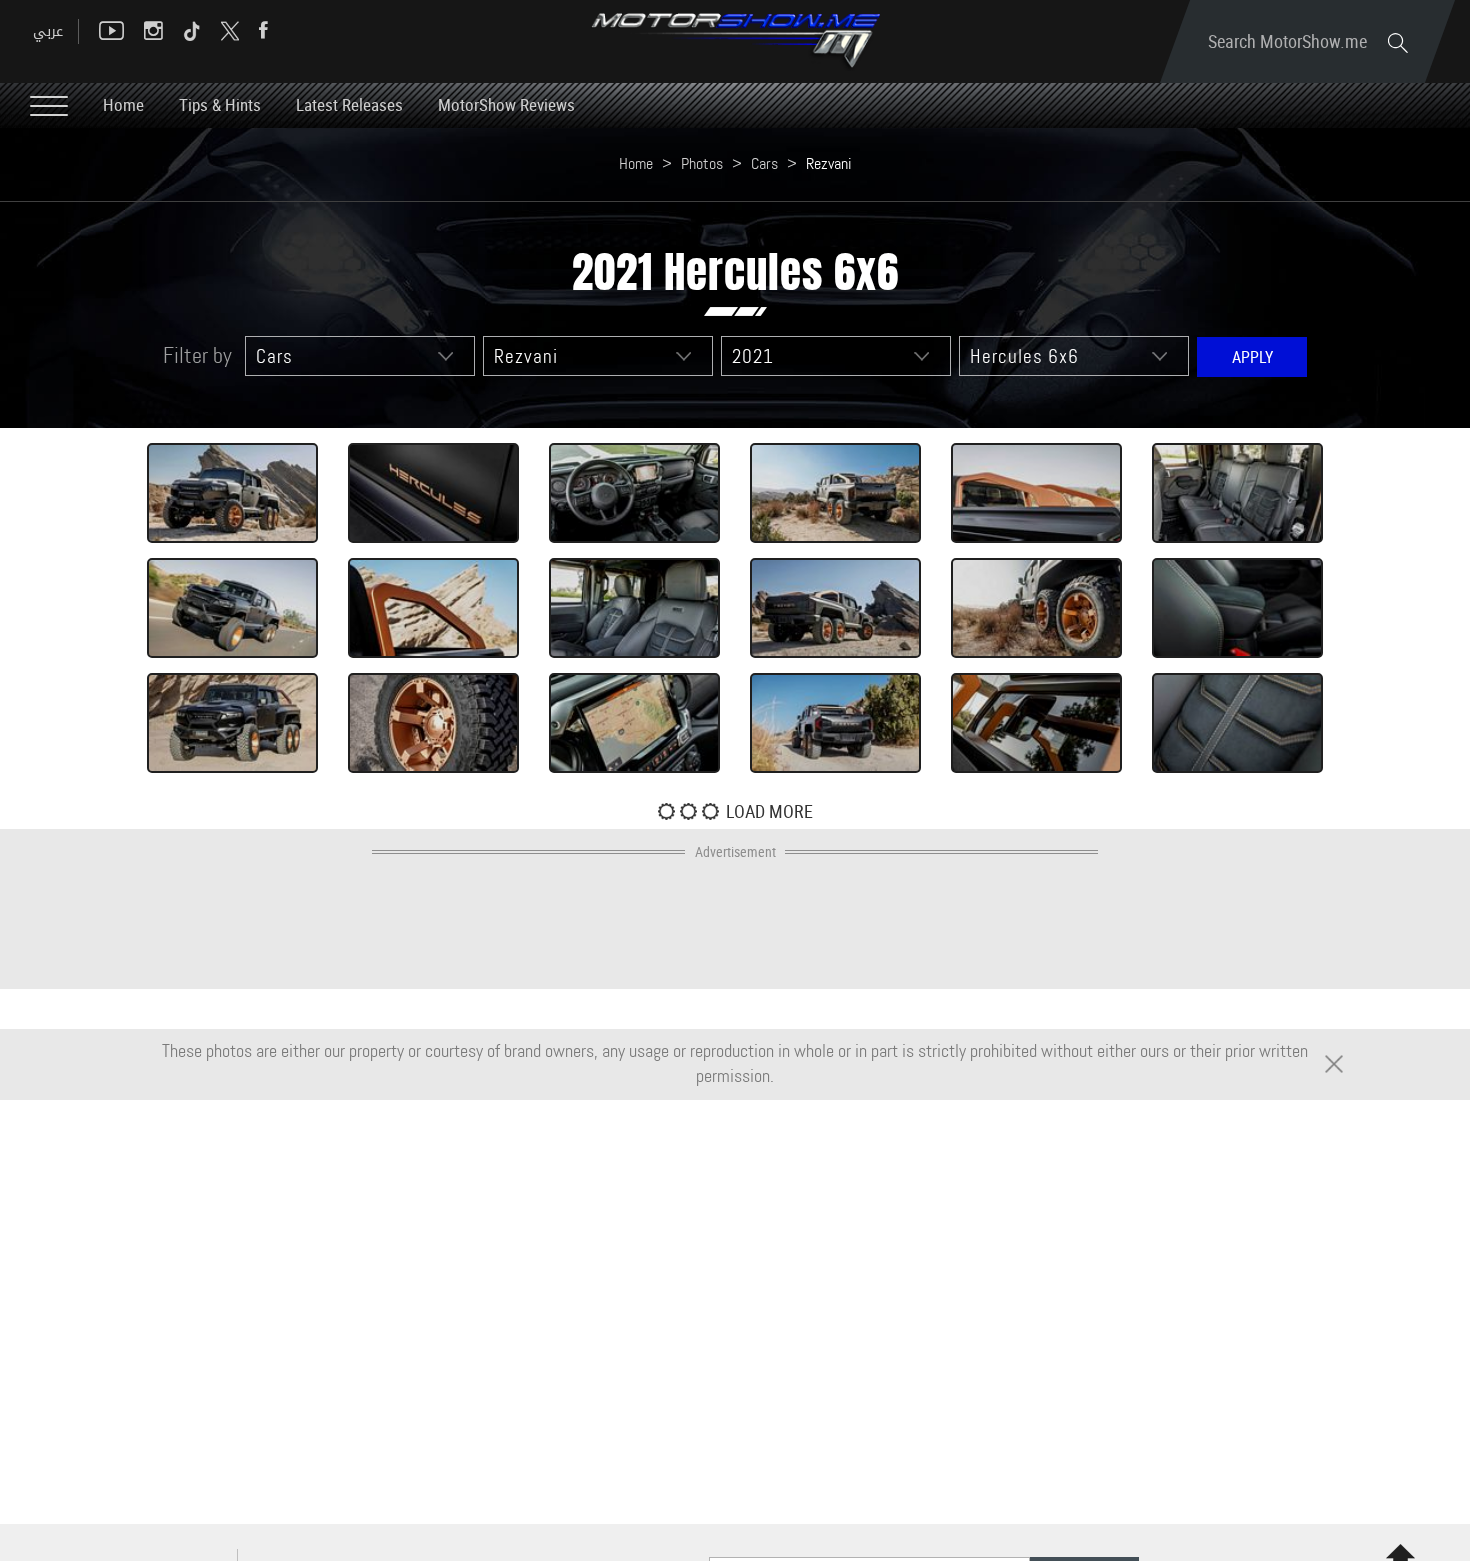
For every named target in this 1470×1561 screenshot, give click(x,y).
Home (123, 104)
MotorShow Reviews (506, 104)
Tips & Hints (220, 104)
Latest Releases (349, 104)
